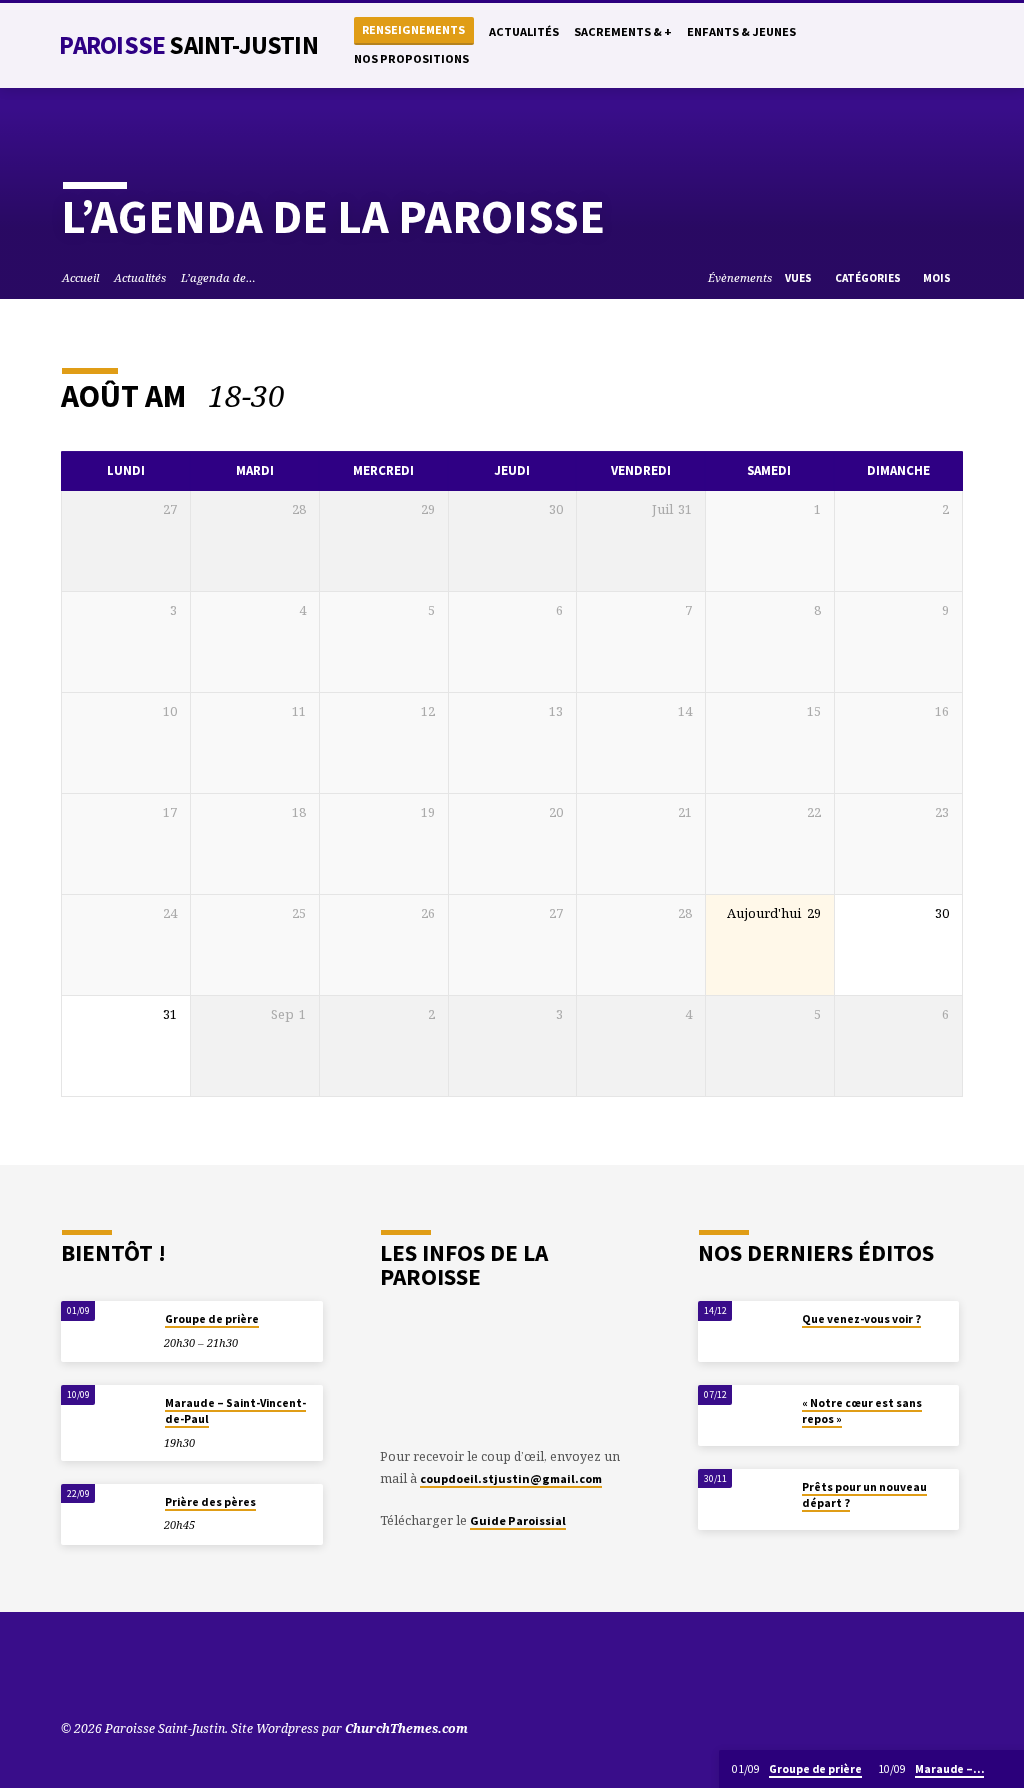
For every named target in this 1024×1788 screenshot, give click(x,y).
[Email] (955, 45)
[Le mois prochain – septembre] (900, 395)
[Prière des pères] (106, 1514)
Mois (938, 278)
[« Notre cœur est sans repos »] (743, 1415)
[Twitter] (895, 45)
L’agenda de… (218, 277)
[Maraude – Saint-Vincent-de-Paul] (106, 1415)
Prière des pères (210, 1502)
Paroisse (188, 45)
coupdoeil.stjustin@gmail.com (511, 1478)
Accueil (80, 277)
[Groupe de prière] (106, 1331)
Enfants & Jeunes (741, 31)
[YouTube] (875, 45)
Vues (799, 278)
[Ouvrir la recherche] (852, 46)
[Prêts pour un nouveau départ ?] (743, 1499)
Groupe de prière (212, 1319)
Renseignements (413, 29)
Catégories (869, 278)
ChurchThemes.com (406, 1728)
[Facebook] (915, 45)
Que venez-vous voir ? (861, 1319)
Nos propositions (411, 58)
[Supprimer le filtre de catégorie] (306, 395)
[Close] (1006, 1769)
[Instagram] (935, 45)
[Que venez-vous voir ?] (743, 1331)
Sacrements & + (623, 31)
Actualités (524, 31)
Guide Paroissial (518, 1520)
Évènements (740, 277)
